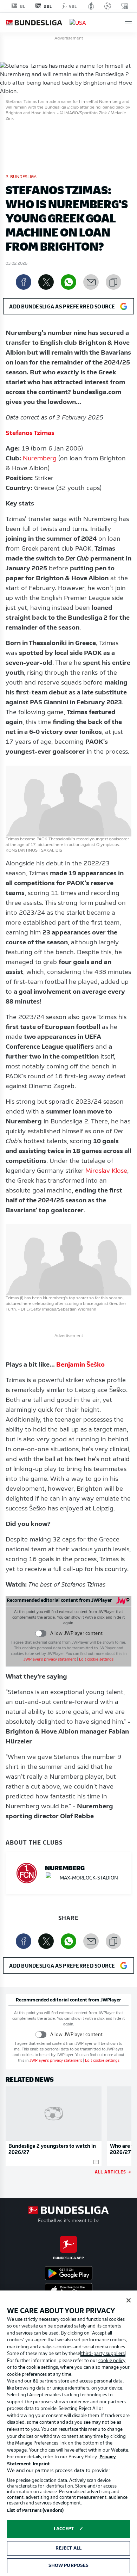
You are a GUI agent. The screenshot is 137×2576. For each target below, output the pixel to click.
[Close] (129, 2300)
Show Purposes (69, 2566)
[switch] (41, 1634)
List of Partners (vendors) (35, 2511)
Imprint (41, 2464)
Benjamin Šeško (80, 1365)
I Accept (64, 2529)
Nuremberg (40, 459)
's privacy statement (50, 1660)
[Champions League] (107, 6)
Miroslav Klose (106, 1171)
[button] (128, 23)
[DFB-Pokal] (91, 6)
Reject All (68, 2548)
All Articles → (113, 2172)
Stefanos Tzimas (30, 434)
